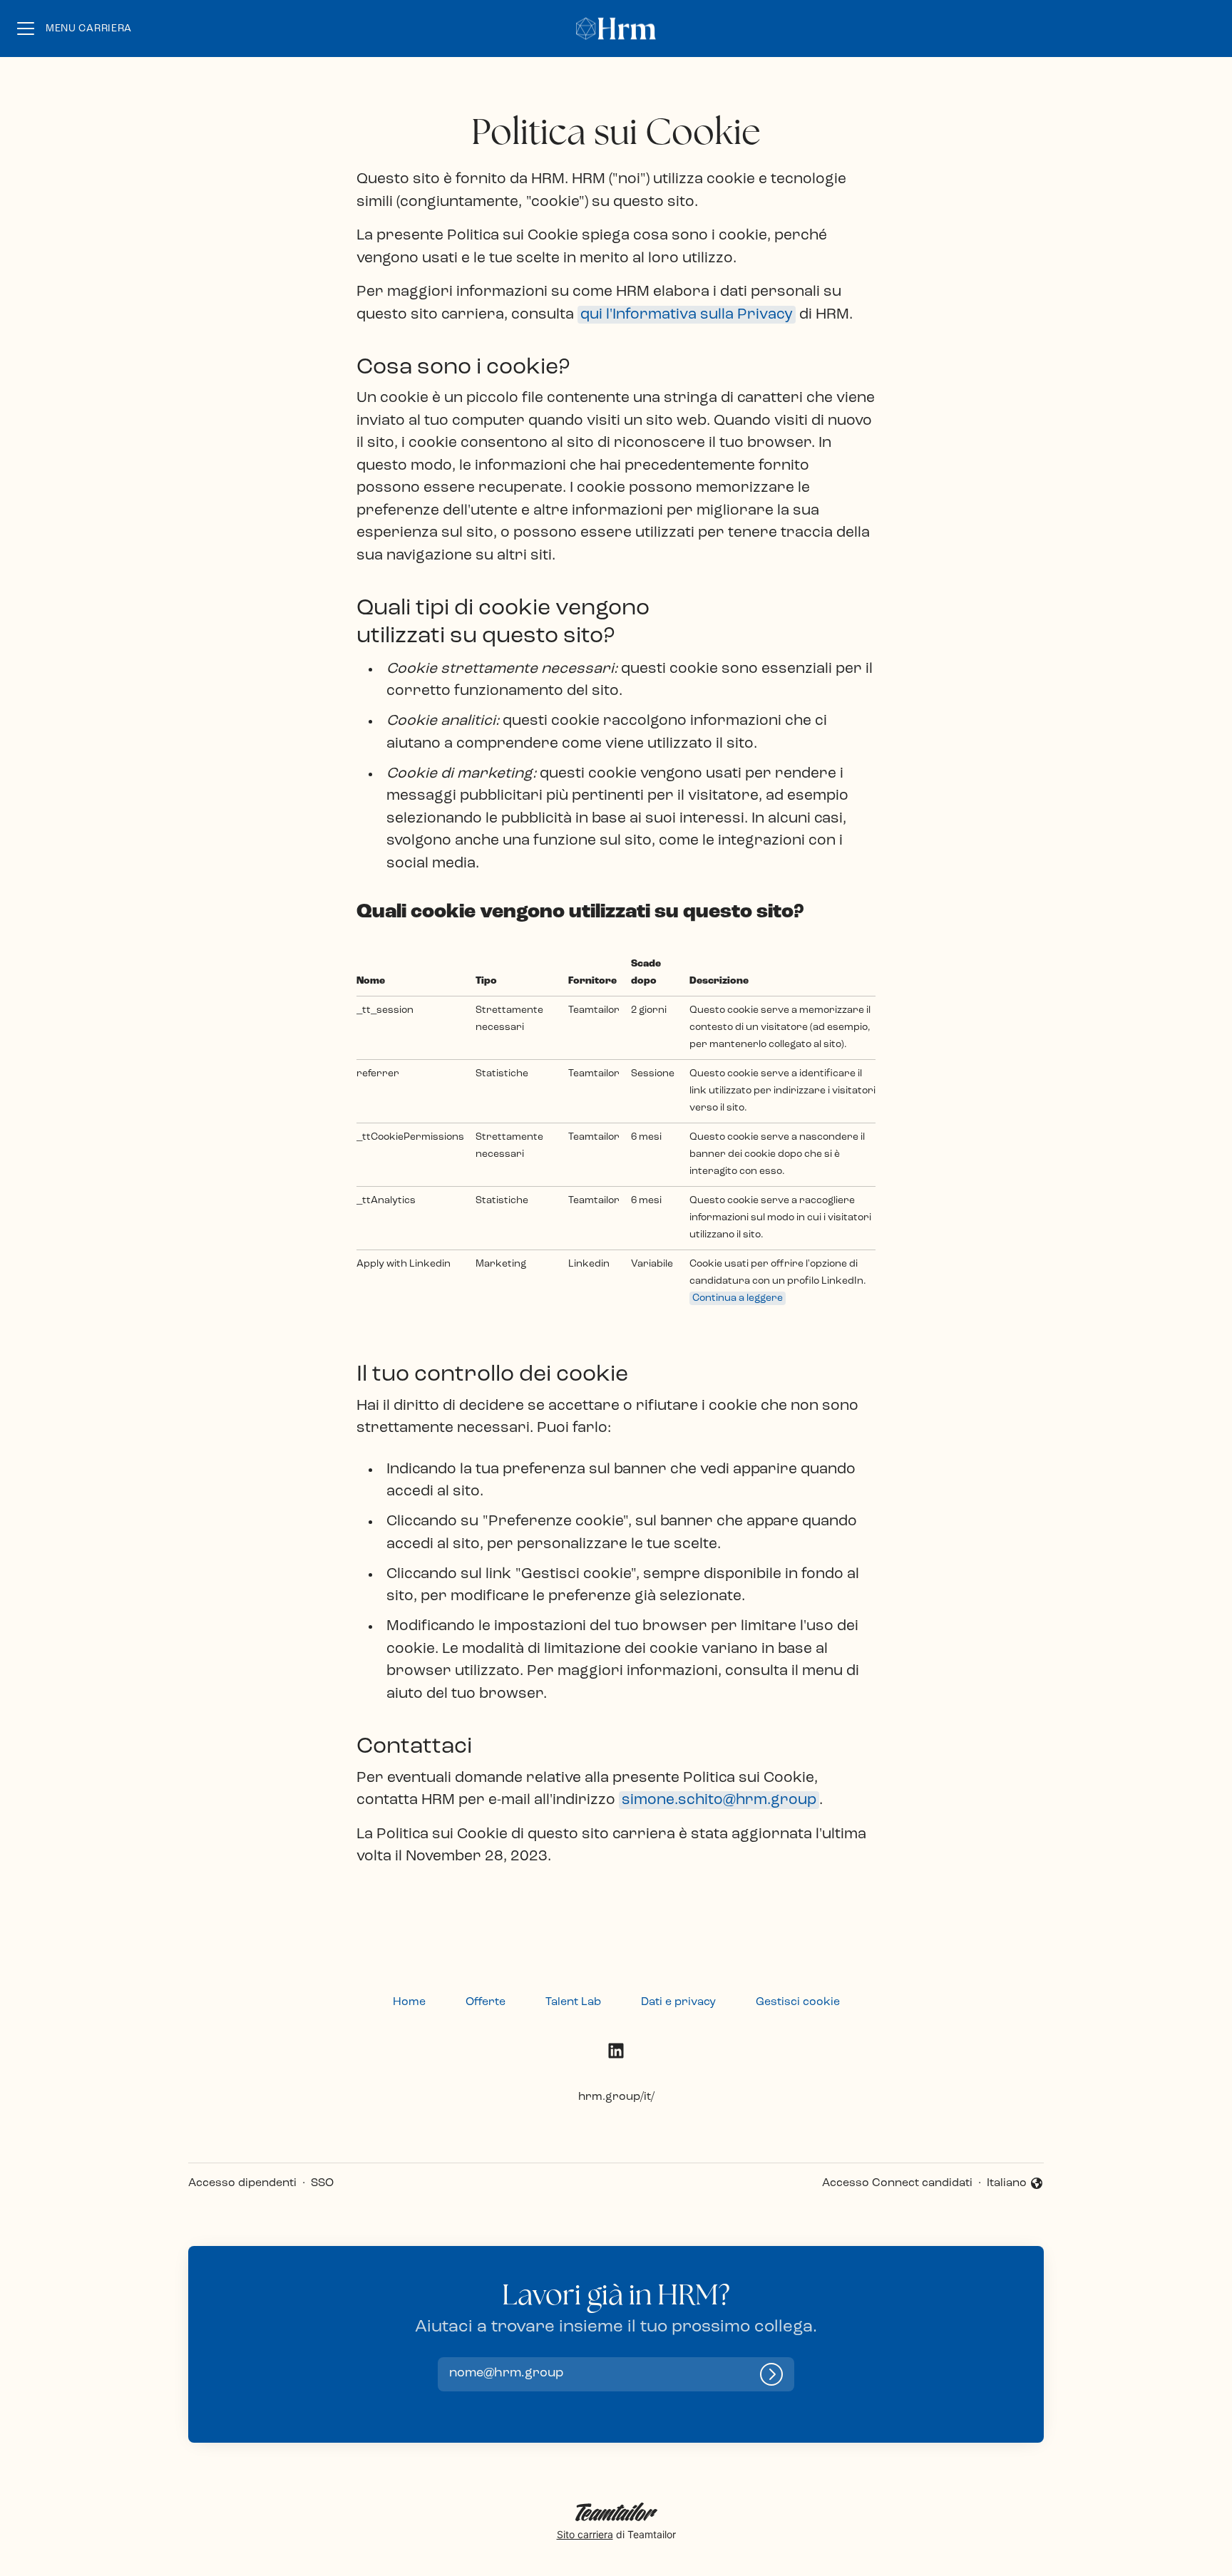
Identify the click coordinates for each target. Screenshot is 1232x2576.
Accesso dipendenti (242, 2183)
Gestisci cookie (798, 2002)
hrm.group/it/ (616, 2097)
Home (409, 2002)
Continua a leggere (738, 1298)
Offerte (486, 2002)
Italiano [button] (1015, 2185)
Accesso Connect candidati (897, 2183)
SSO (322, 2183)
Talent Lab (573, 2002)
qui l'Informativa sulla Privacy (687, 315)
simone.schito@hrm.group (719, 1800)
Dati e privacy (678, 2002)
